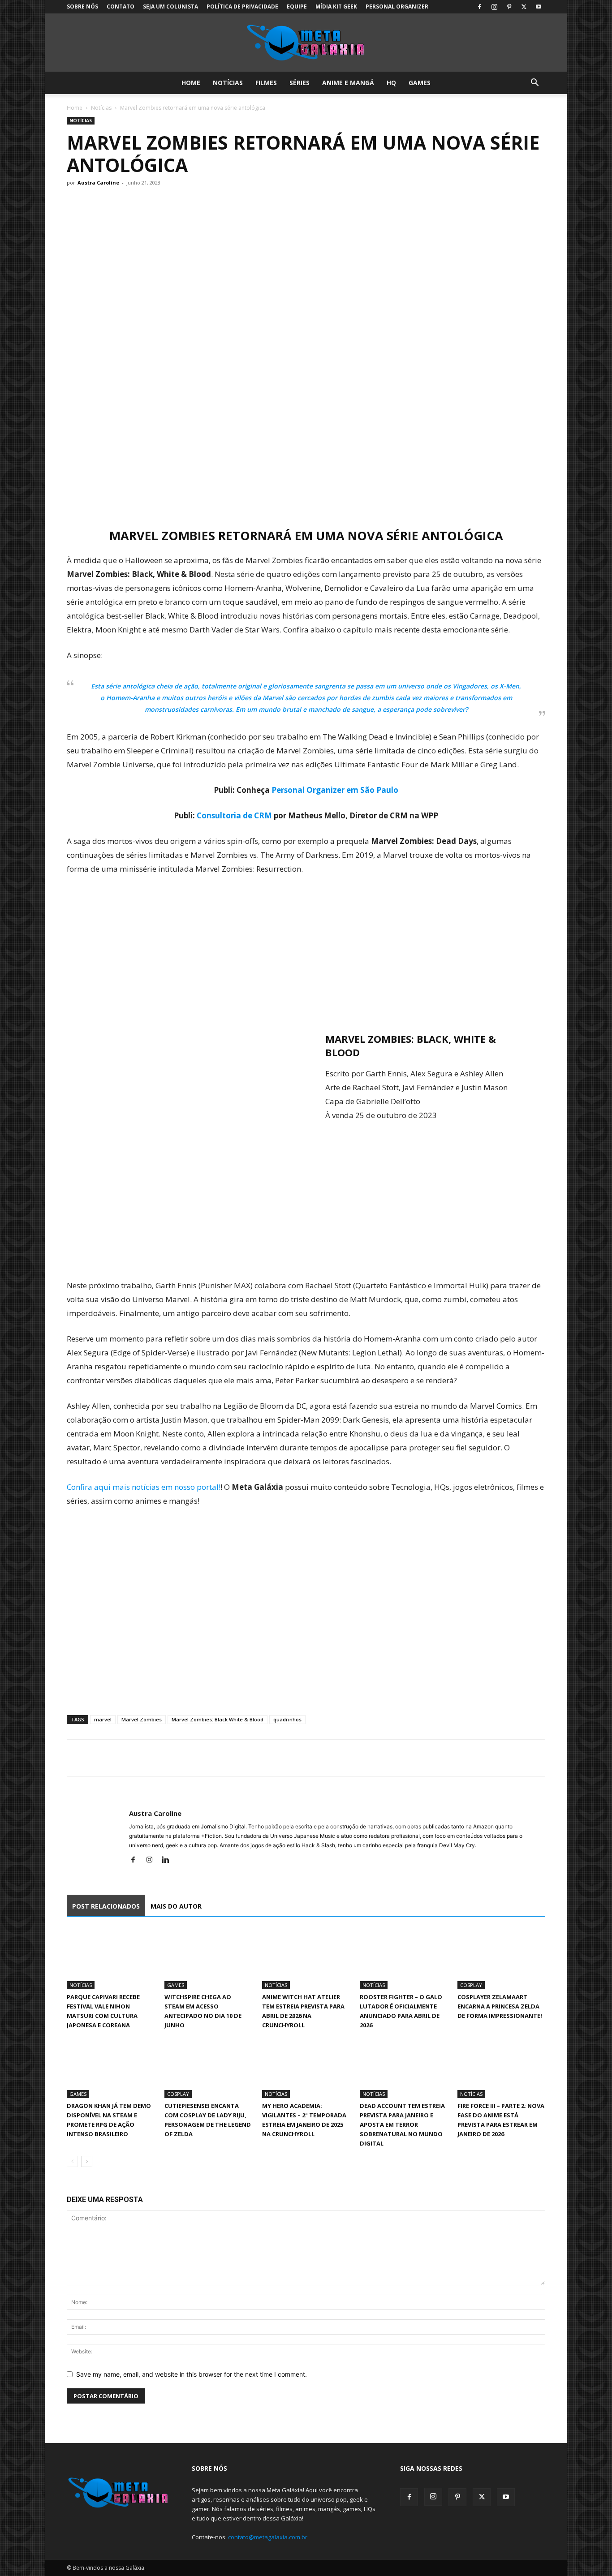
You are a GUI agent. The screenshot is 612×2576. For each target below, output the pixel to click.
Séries (300, 83)
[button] (534, 84)
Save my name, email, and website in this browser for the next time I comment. (192, 2374)
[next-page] (87, 2161)
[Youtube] (539, 7)
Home (191, 83)
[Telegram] (138, 1758)
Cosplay (471, 1985)
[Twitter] (524, 7)
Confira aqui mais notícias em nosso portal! (144, 1487)
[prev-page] (72, 2161)
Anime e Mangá (348, 83)
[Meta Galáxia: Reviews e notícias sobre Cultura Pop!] (306, 43)
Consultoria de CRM (234, 815)
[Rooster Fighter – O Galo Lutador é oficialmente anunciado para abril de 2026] (404, 1959)
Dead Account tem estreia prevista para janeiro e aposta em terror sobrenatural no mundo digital (402, 2124)
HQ (391, 83)
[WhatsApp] (117, 1758)
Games (420, 83)
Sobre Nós (82, 6)
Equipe (297, 6)
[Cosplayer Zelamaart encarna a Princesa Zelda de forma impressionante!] (501, 1959)
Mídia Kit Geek (336, 6)
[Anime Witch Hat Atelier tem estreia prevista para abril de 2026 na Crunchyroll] (306, 1959)
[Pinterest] (509, 7)
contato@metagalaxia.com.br (268, 2537)
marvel (103, 1719)
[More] (159, 1758)
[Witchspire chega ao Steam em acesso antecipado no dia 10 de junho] (208, 1959)
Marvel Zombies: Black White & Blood (218, 1719)
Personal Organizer (397, 6)
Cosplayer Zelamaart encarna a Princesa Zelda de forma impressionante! (500, 2006)
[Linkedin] (169, 1860)
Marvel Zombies (142, 1719)
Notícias (228, 83)
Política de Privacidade (242, 6)
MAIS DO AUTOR (176, 1906)
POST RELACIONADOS (106, 1906)
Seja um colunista (170, 6)
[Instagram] (494, 7)
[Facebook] (479, 7)
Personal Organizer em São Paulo (335, 790)
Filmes (266, 83)
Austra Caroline (98, 183)
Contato (121, 6)
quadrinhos (287, 1719)
